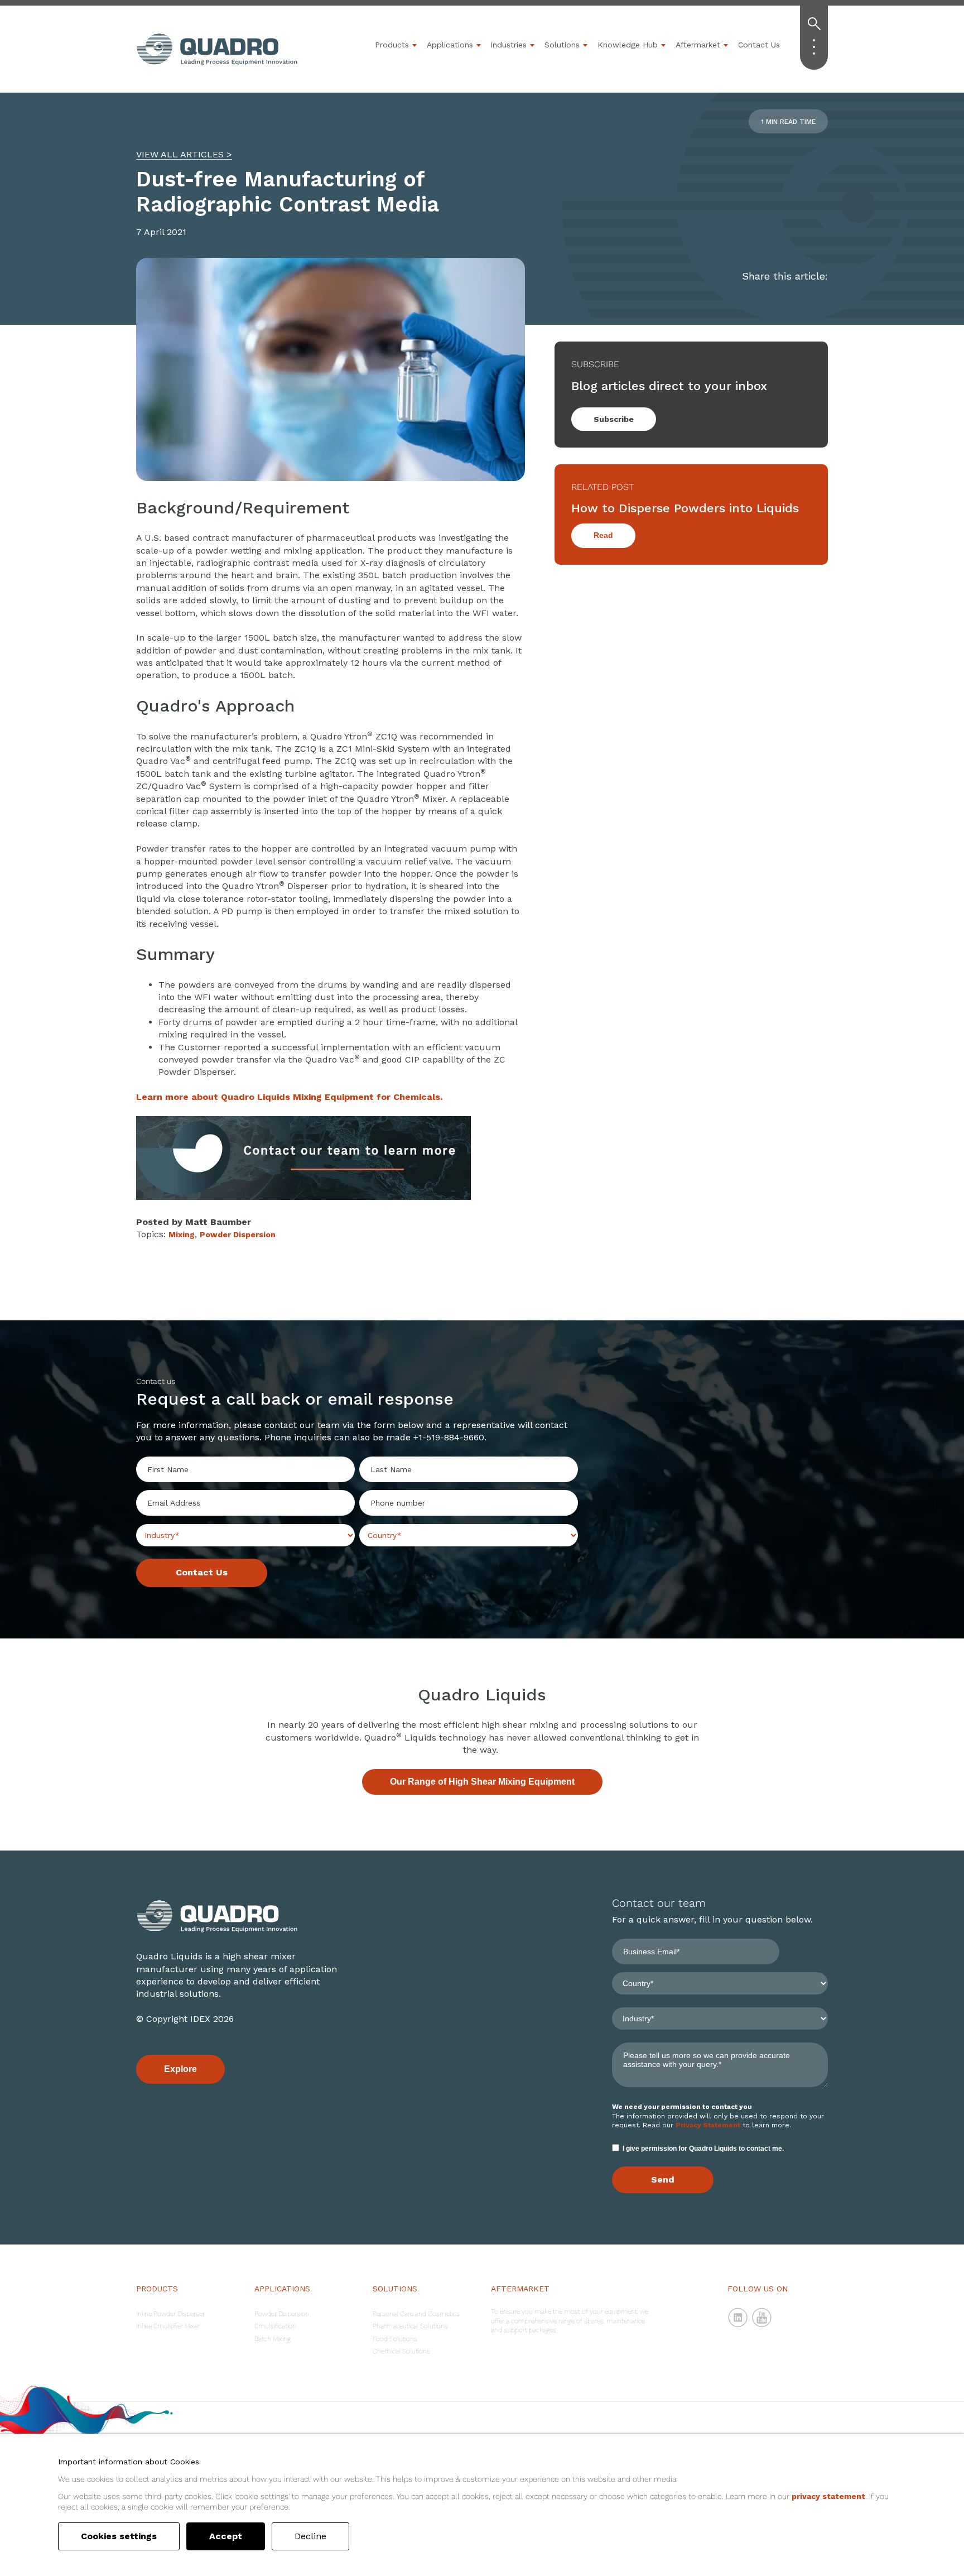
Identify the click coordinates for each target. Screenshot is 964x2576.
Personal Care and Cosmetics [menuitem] (416, 2314)
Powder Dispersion (238, 1234)
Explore (180, 2069)
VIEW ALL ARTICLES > (184, 154)
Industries (508, 45)
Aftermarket (698, 45)
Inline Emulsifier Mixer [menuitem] (168, 2326)
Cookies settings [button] (119, 2536)
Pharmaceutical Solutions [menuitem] (410, 2326)
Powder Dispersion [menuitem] (282, 2314)
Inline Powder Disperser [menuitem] (170, 2314)
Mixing (182, 1234)
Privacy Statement (708, 2125)
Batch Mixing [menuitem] (273, 2339)
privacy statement (828, 2496)
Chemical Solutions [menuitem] (401, 2351)
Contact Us (759, 45)
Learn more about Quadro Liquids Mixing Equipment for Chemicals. (289, 1097)
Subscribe (614, 419)
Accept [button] (226, 2536)
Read (603, 535)
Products (392, 45)
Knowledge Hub (628, 45)
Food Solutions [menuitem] (395, 2339)
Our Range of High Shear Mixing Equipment (482, 1782)
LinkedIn (738, 2318)
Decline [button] (310, 2536)
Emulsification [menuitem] (275, 2326)
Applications (450, 45)
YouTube (762, 2318)
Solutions (562, 45)
